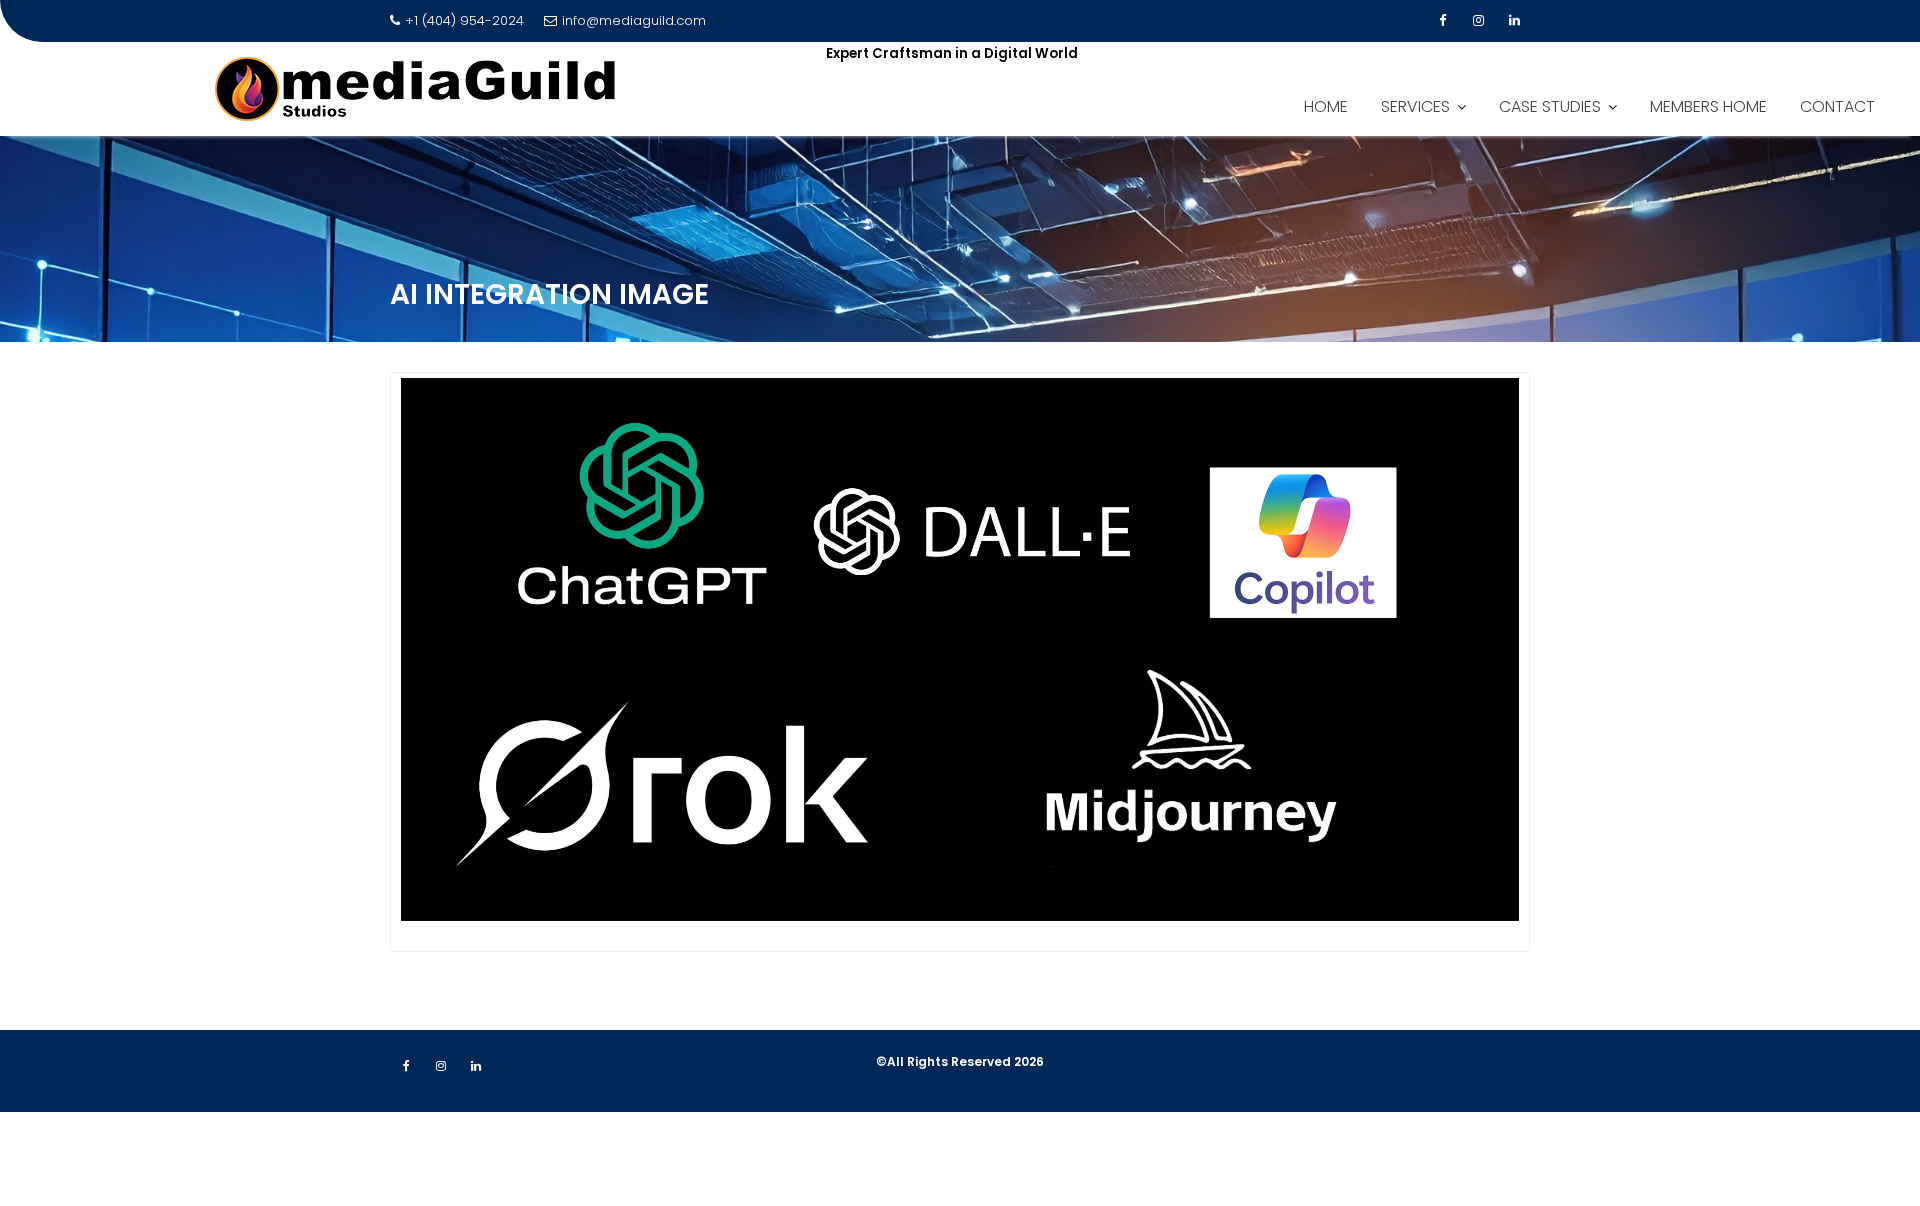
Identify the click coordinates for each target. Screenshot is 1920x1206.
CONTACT (1837, 106)
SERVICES (1415, 106)
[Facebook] (1442, 21)
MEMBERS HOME (1708, 106)
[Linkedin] (1514, 21)
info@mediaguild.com (634, 20)
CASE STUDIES (1550, 106)
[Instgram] (1478, 21)
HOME (1326, 106)
